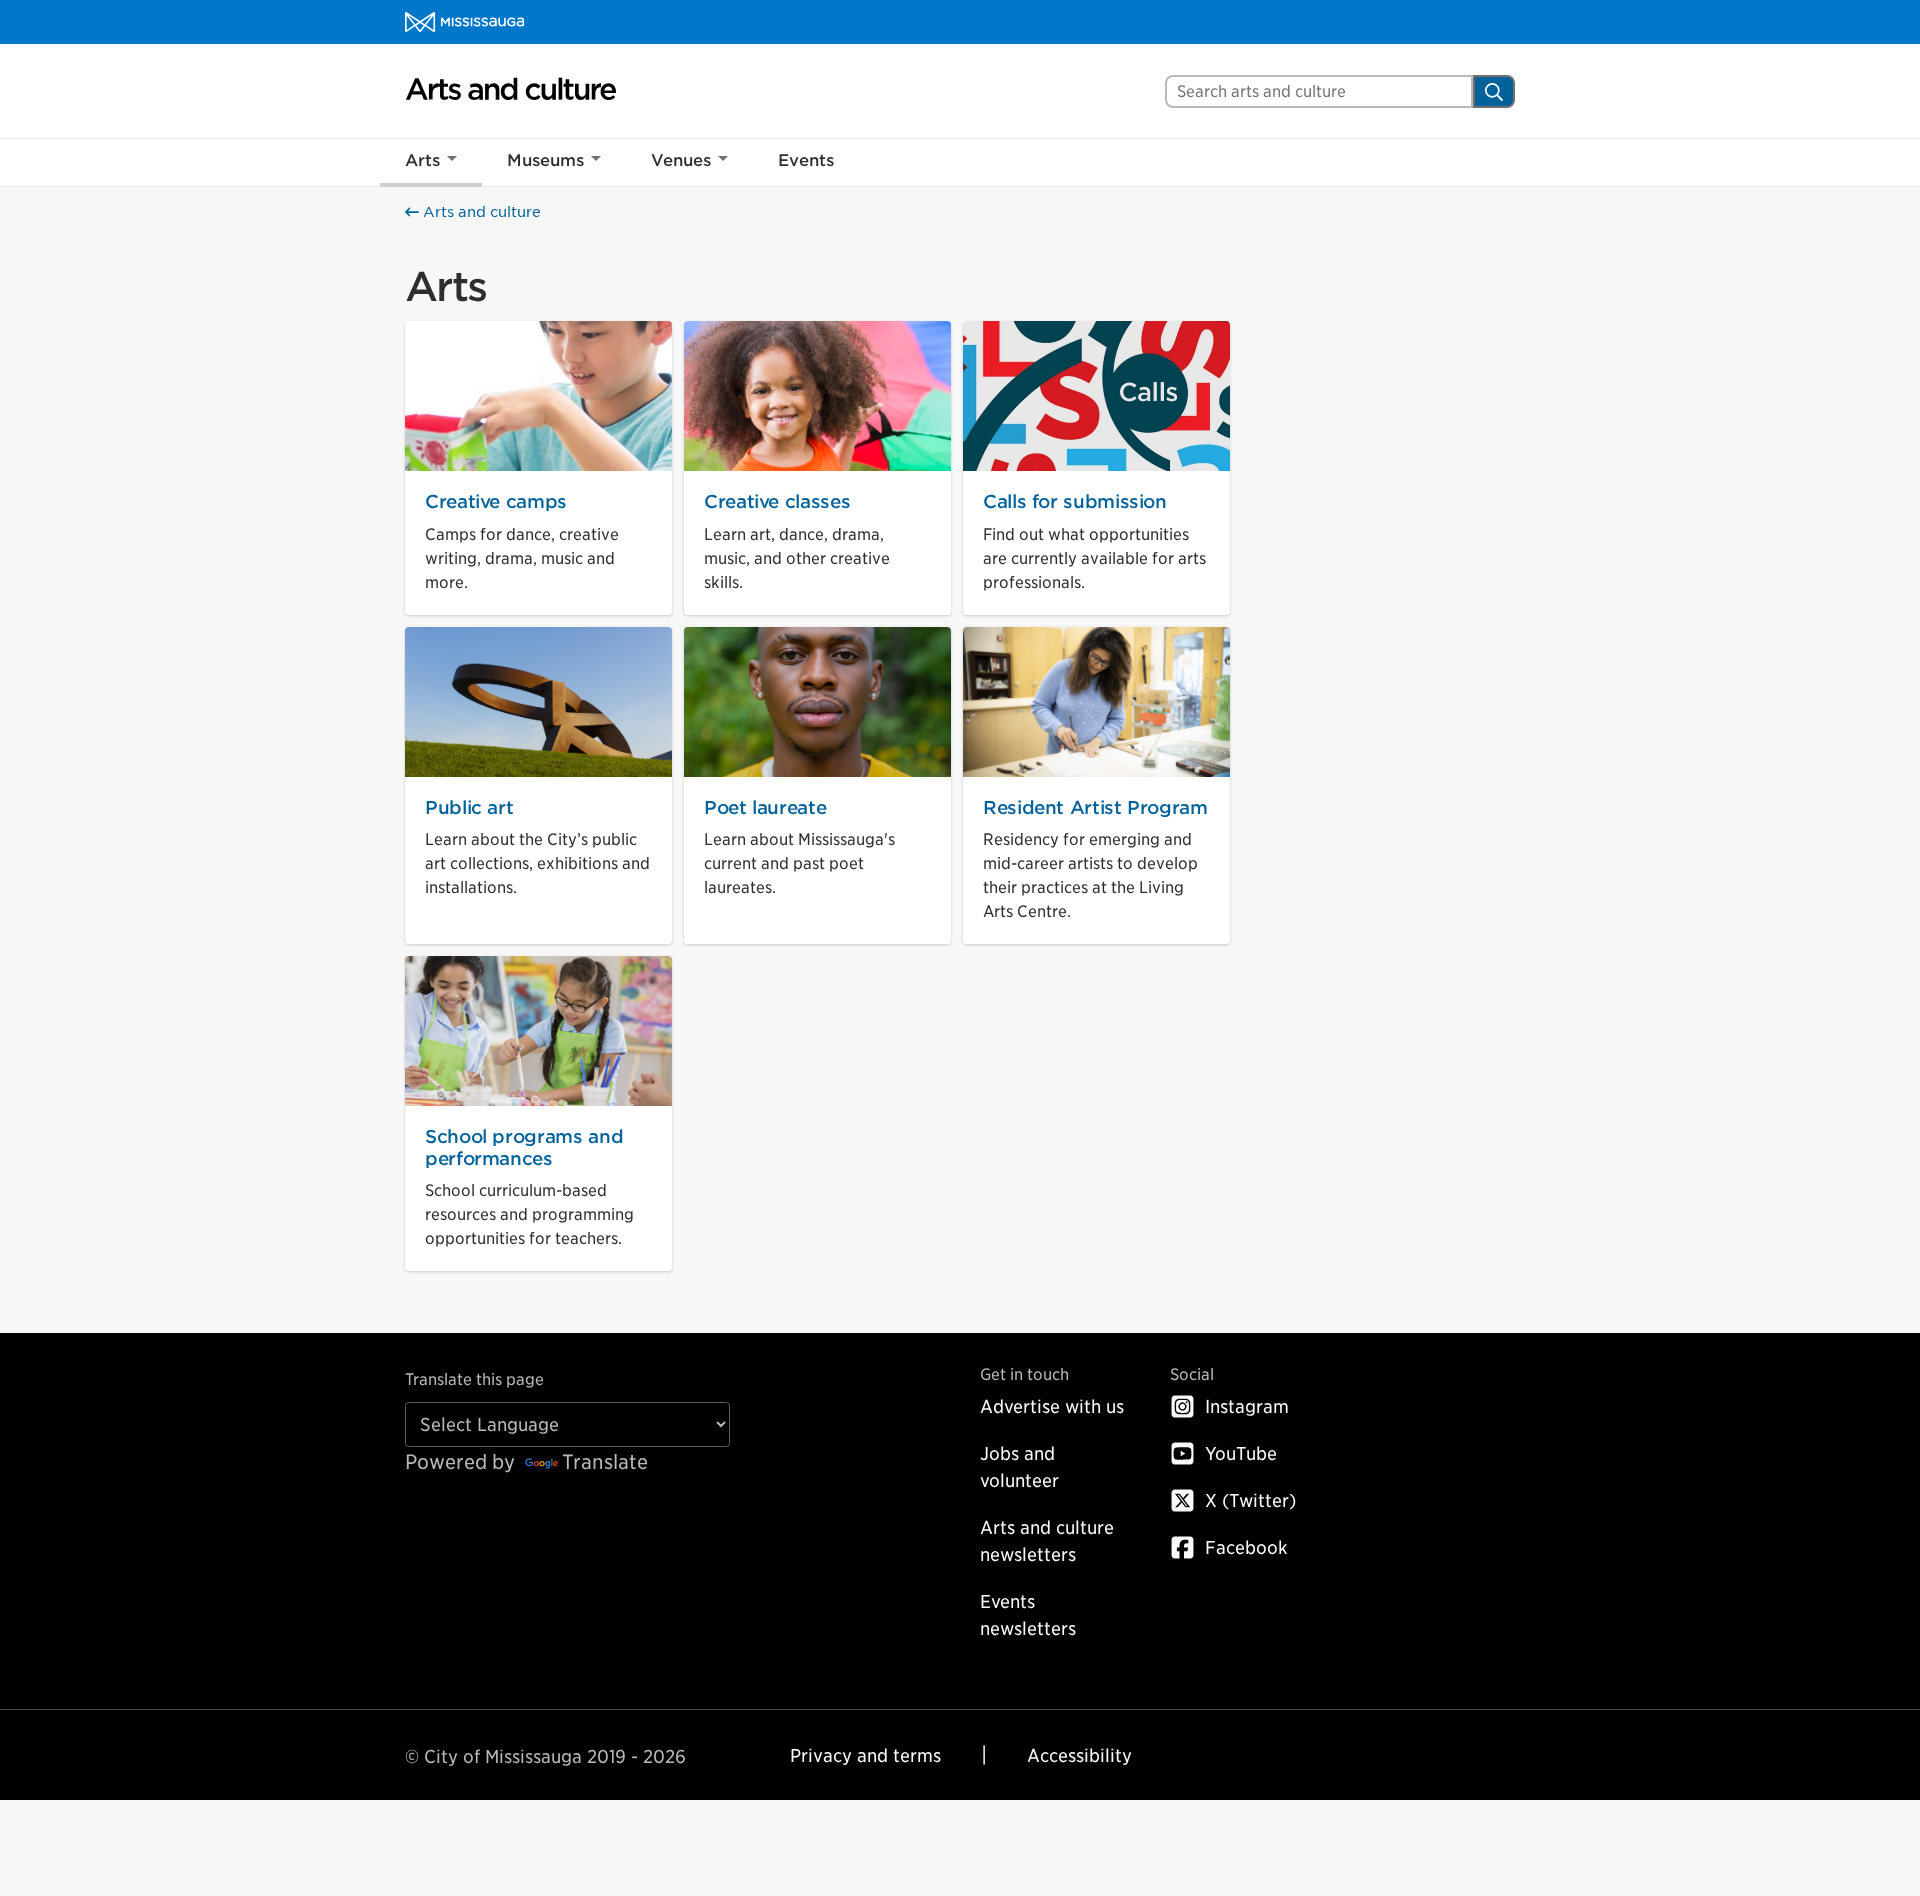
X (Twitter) (1250, 1500)
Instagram (1247, 1406)
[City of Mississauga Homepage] (464, 22)
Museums (545, 160)
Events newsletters (1028, 1615)
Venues (681, 160)
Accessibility (1079, 1755)
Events (806, 160)
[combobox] (1319, 91)
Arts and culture (480, 212)
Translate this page (474, 1379)
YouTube (1241, 1453)
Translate (605, 1462)
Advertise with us (1052, 1406)
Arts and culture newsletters (1047, 1541)
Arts (422, 160)
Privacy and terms (865, 1755)
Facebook (1246, 1547)
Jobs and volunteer (1019, 1467)
